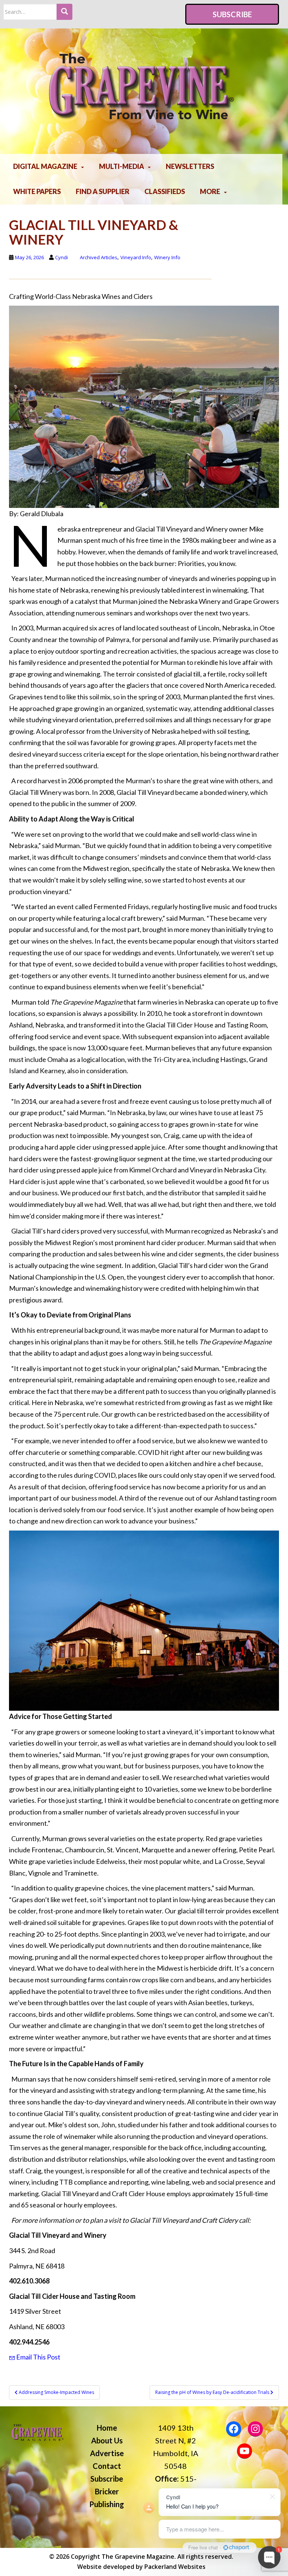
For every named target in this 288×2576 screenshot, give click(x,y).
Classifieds (165, 191)
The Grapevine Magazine (138, 2557)
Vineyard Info (136, 257)
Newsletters (190, 166)
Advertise (107, 2453)
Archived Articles (99, 257)
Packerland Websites (175, 2567)
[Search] (64, 12)
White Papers (37, 191)
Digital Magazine (45, 166)
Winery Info (167, 257)
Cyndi (61, 257)
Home (107, 2428)
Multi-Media (121, 166)
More (210, 191)
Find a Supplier (103, 191)
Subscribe (232, 14)
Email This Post (38, 2357)
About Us (107, 2440)
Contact (107, 2466)
